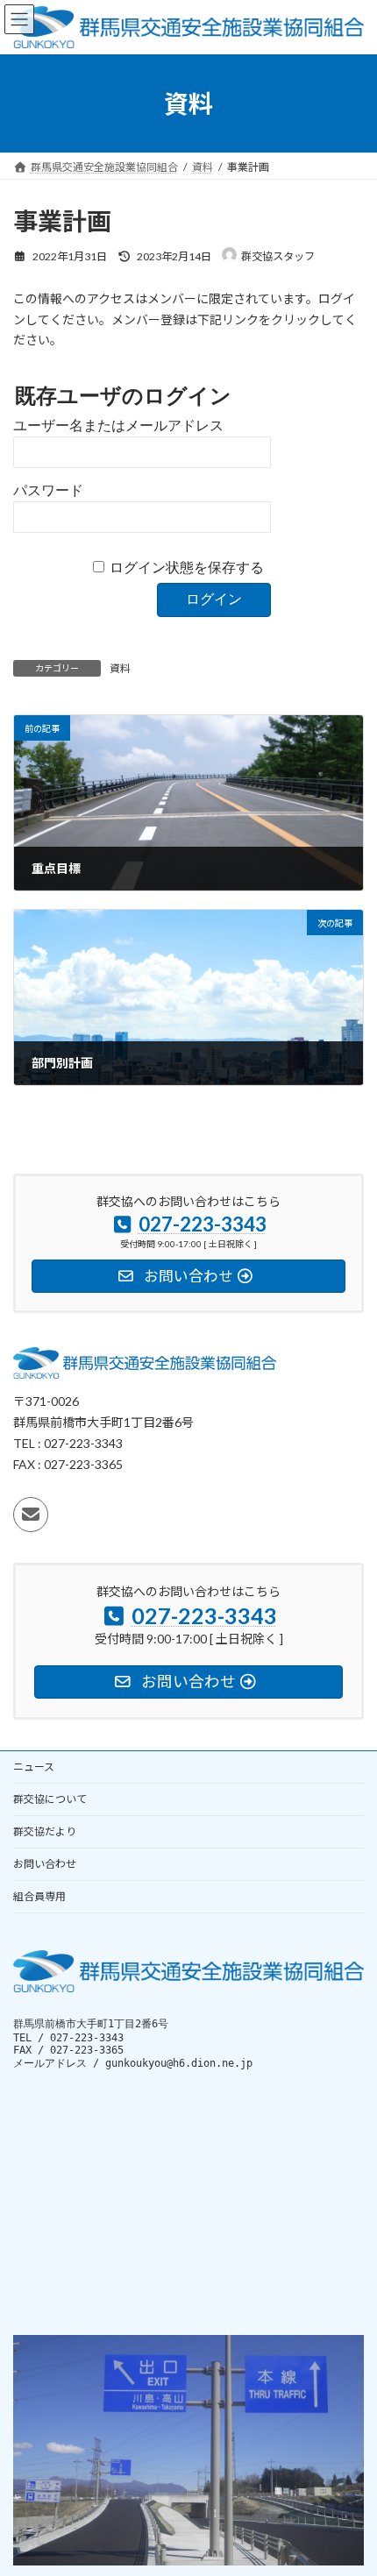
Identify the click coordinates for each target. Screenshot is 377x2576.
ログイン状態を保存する (187, 568)
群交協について (50, 1799)
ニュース (34, 1767)
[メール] (31, 1515)
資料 (120, 668)
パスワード (48, 490)
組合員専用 (39, 1896)
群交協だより (45, 1831)
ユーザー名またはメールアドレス (118, 426)
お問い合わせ (45, 1864)
